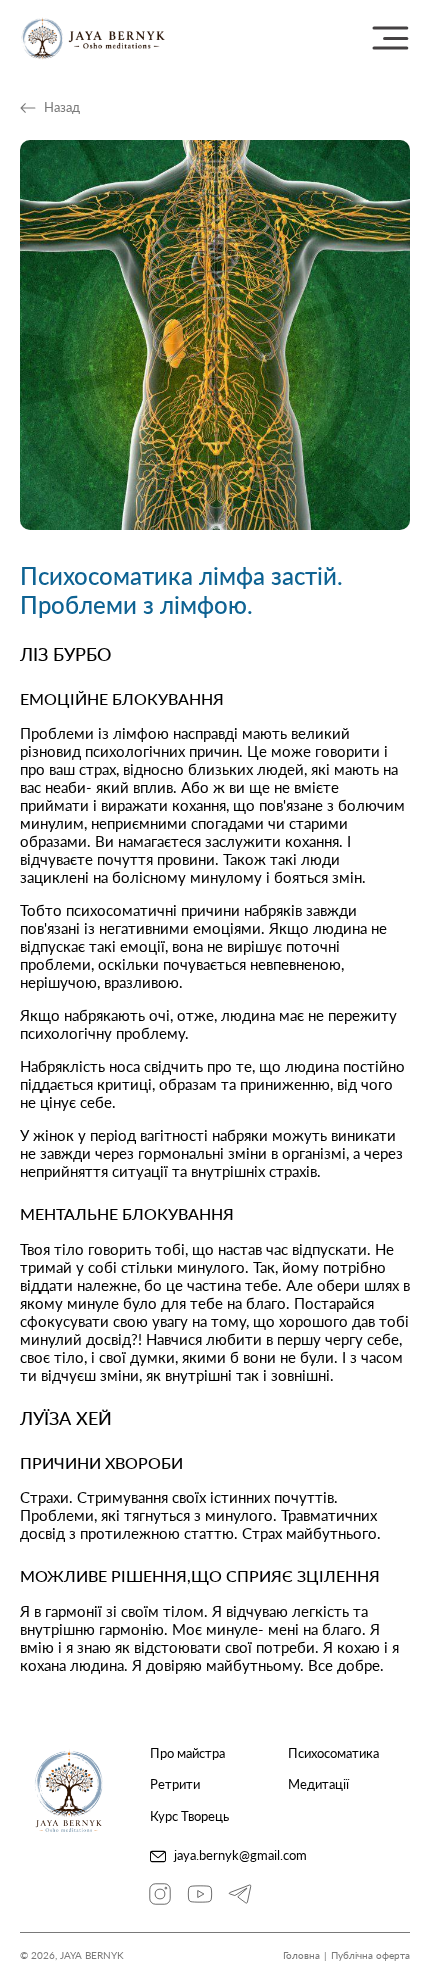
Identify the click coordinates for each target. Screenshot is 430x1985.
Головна (301, 1955)
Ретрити (175, 1784)
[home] (93, 38)
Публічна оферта (370, 1955)
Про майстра (187, 1753)
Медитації (318, 1784)
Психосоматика (333, 1753)
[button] (390, 38)
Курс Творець (189, 1816)
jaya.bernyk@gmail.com (240, 1855)
